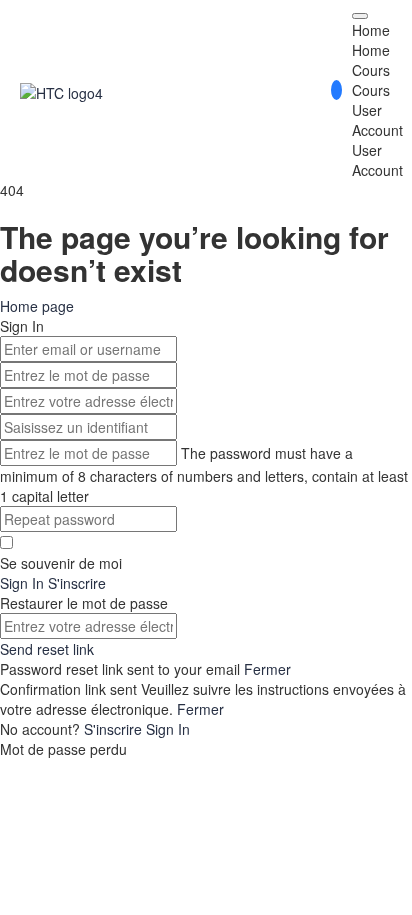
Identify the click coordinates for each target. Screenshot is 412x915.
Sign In (168, 729)
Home (371, 30)
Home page (37, 306)
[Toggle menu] (360, 16)
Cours (371, 70)
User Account (377, 120)
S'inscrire (115, 729)
